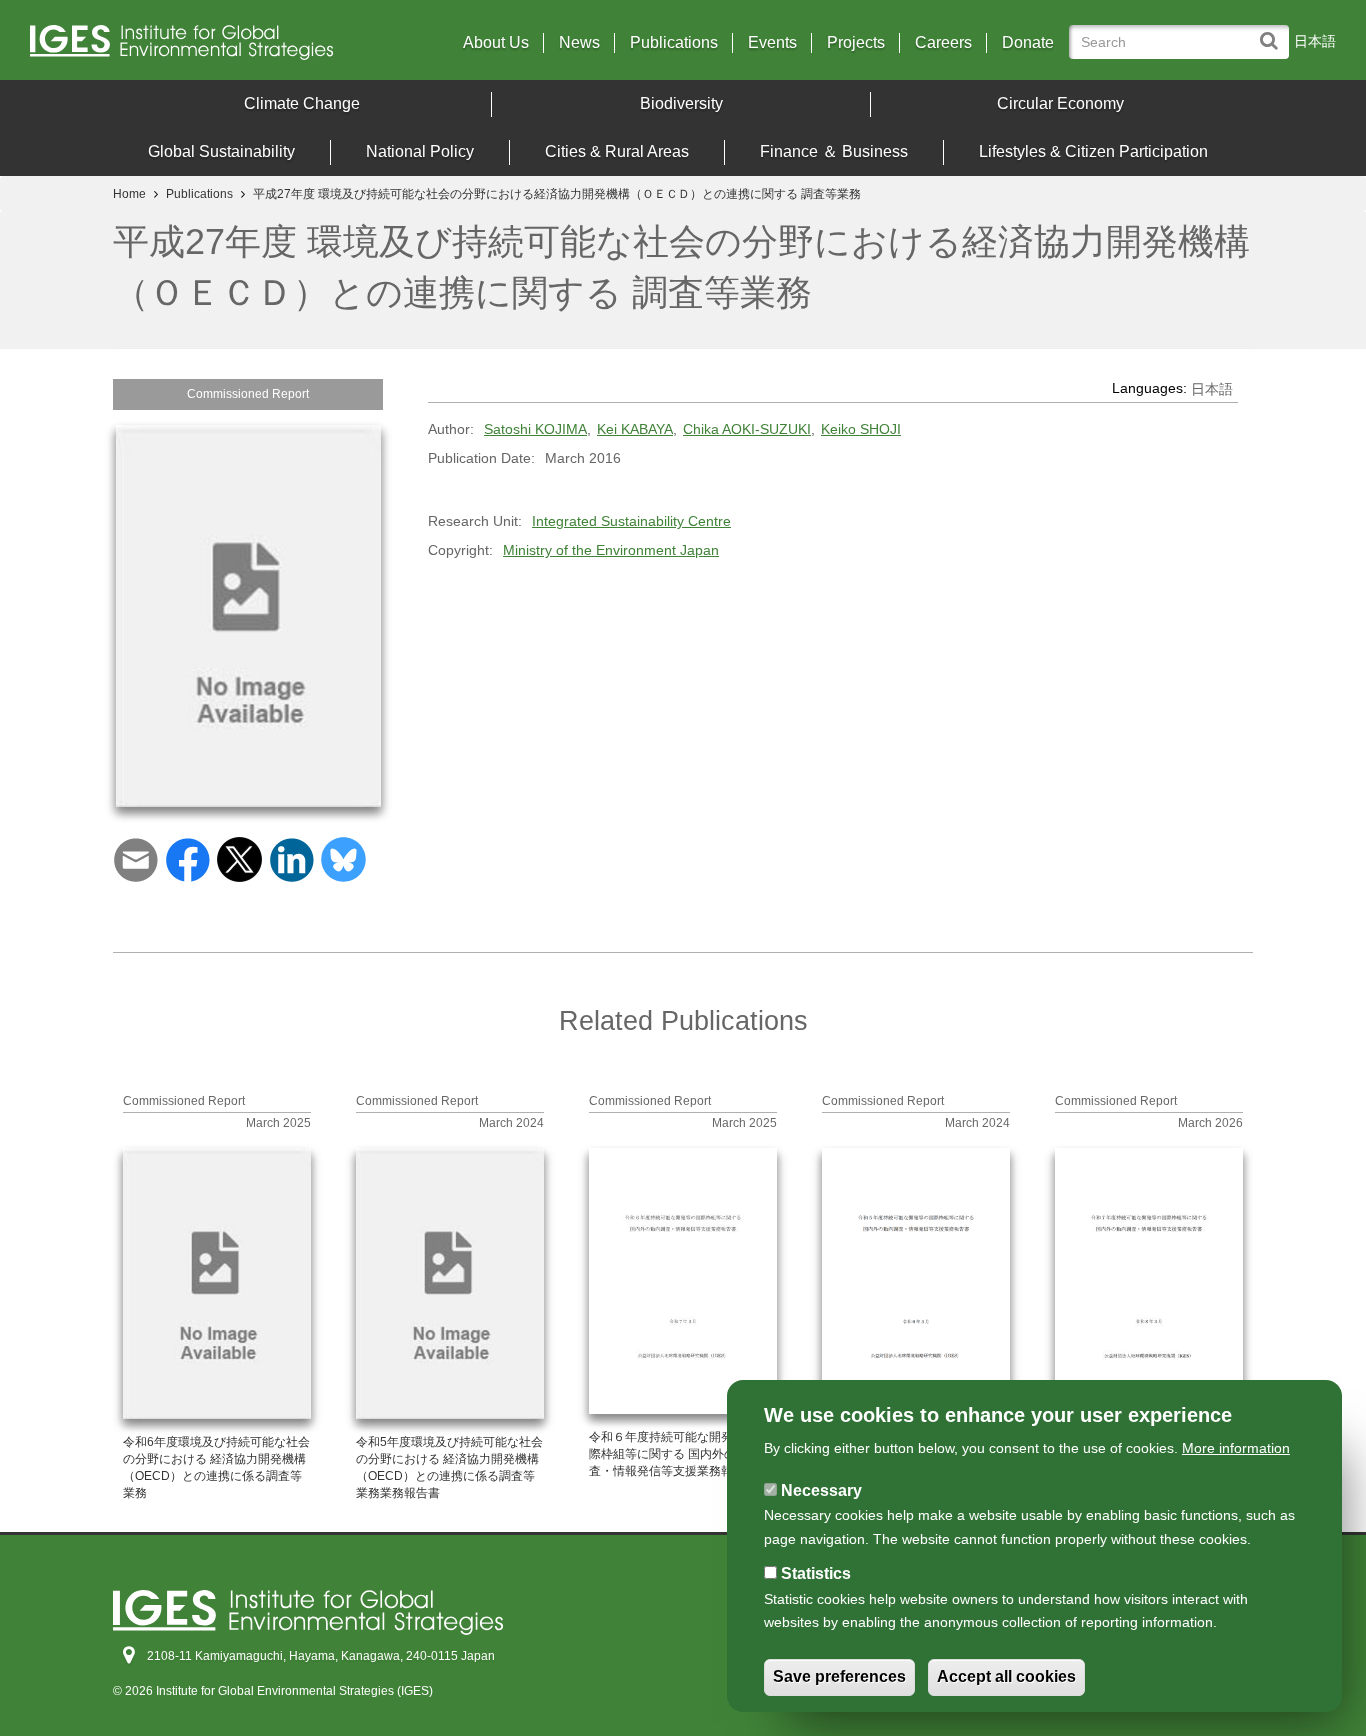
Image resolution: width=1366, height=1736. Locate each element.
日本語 (1315, 41)
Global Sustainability (221, 151)
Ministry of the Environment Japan (611, 550)
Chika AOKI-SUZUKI (747, 429)
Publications (674, 43)
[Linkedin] (291, 859)
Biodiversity (681, 103)
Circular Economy (1060, 103)
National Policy (420, 151)
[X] (239, 859)
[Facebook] (187, 859)
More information (1236, 1448)
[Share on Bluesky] (343, 859)
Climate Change (302, 103)
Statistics (816, 1573)
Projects (856, 43)
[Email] (135, 859)
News (579, 43)
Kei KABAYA (635, 429)
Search (1273, 31)
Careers (943, 43)
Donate (1028, 43)
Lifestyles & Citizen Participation (1093, 151)
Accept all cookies (1006, 1677)
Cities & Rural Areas (617, 151)
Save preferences (839, 1677)
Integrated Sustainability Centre (631, 521)
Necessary (821, 1490)
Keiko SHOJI (861, 429)
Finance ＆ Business (834, 151)
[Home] (189, 47)
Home (129, 194)
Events (772, 43)
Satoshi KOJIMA (535, 429)
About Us (496, 43)
